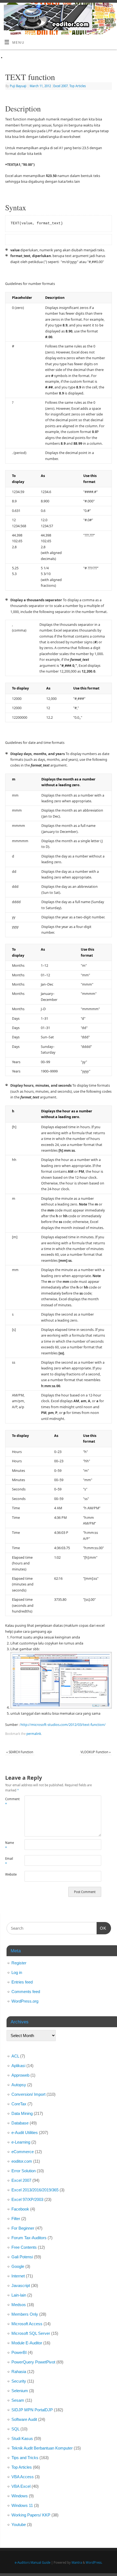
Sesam (18, 2400)
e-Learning (21, 2142)
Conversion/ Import (28, 2094)
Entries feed (22, 1982)
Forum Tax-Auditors (29, 2238)
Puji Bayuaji (18, 86)
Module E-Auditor (27, 2343)
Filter (16, 2219)
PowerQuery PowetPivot (33, 2362)
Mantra (77, 2562)
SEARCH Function (20, 1752)
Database (20, 2123)
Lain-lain (19, 2295)
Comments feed (26, 1992)
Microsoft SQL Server (31, 2333)
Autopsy (19, 2085)
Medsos (19, 2305)
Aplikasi (18, 2066)
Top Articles (78, 86)
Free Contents (24, 2247)
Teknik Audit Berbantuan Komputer (42, 2448)
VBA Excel (21, 2486)
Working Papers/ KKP (31, 2515)
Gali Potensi (22, 2257)
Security (19, 2381)
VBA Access (23, 2477)
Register (19, 1963)
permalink (34, 1734)
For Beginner (23, 2228)
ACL (15, 2056)
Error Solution (24, 2171)
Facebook (20, 2209)
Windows (20, 2496)
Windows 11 (22, 2505)
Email (9, 1861)
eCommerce (23, 2152)
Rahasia (19, 2372)
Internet (18, 2276)
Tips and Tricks (25, 2458)
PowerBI (19, 2352)
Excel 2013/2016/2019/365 (35, 2190)
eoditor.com (22, 2161)
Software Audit (24, 2419)
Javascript (21, 2285)
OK (101, 1928)
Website (10, 1874)
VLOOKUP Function (96, 1752)
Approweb (20, 2075)
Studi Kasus (22, 2438)
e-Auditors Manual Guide (33, 2562)
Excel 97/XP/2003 (27, 2199)
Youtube (19, 2525)
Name (10, 1845)
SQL (15, 2429)
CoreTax (19, 2104)
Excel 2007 (61, 86)
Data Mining (22, 2113)
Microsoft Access (27, 2324)
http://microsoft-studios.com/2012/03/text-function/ (63, 1725)
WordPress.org (25, 2001)
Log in (17, 1972)
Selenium (20, 2391)
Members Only (25, 2314)
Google (18, 2266)
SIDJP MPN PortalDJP (32, 2410)
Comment (10, 1802)
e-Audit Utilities (25, 2133)
